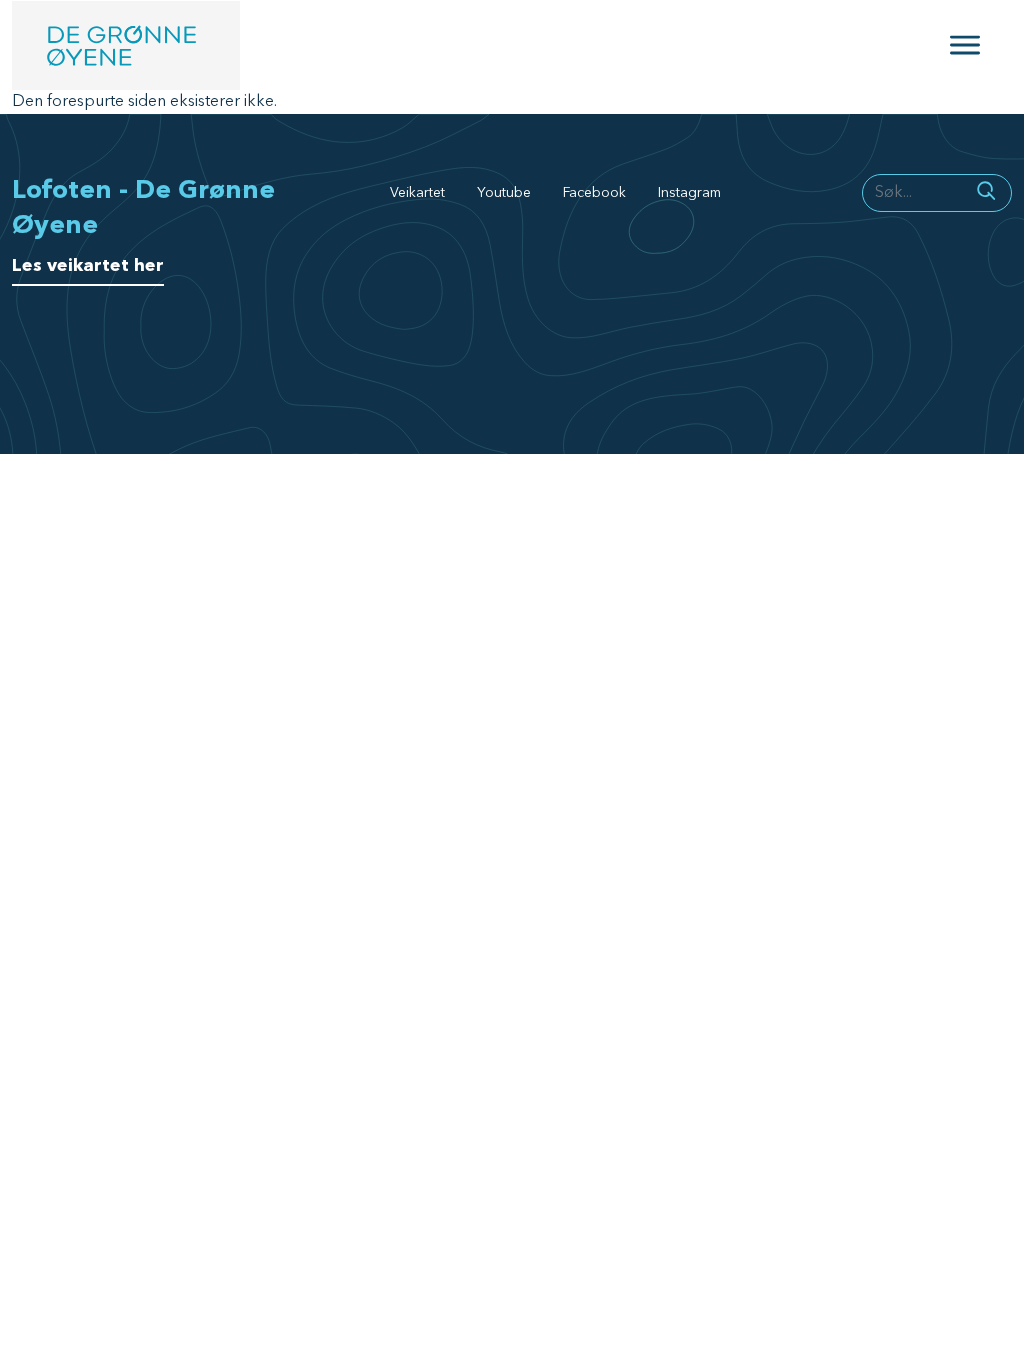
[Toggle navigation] (965, 45)
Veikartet (417, 193)
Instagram (689, 193)
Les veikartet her (88, 266)
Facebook (594, 193)
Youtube (504, 193)
